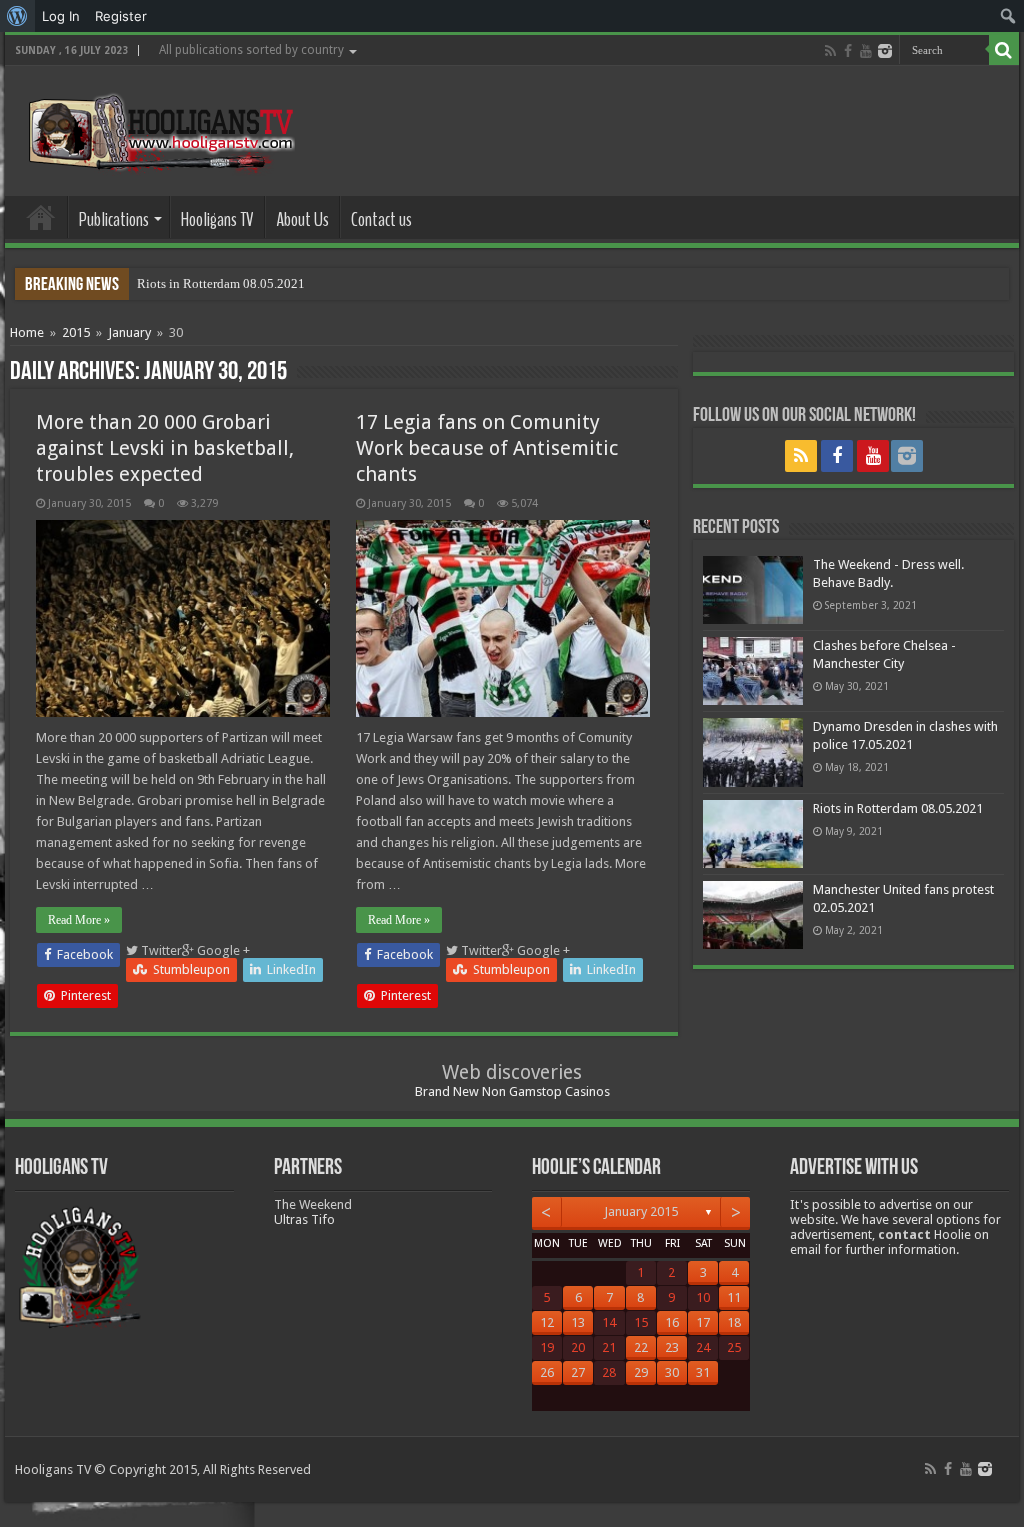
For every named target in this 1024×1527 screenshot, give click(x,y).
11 (734, 1297)
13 (578, 1322)
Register (121, 16)
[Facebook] (848, 51)
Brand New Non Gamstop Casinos (512, 1091)
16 (672, 1322)
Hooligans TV (217, 219)
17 (703, 1322)
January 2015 (641, 1211)
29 (641, 1372)
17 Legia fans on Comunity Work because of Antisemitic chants (487, 448)
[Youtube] (866, 51)
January (129, 332)
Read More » (79, 920)
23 (672, 1347)
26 (547, 1372)
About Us (302, 219)
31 (703, 1372)
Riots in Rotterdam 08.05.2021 (221, 283)
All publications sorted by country (251, 50)
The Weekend (313, 1204)
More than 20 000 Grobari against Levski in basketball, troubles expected (165, 448)
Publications (114, 219)
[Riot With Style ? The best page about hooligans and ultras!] (157, 127)
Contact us (381, 219)
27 (578, 1372)
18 (734, 1322)
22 (641, 1347)
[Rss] (830, 51)
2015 (76, 332)
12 (547, 1322)
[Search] (1004, 50)
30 (672, 1372)
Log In (61, 16)
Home (41, 217)
